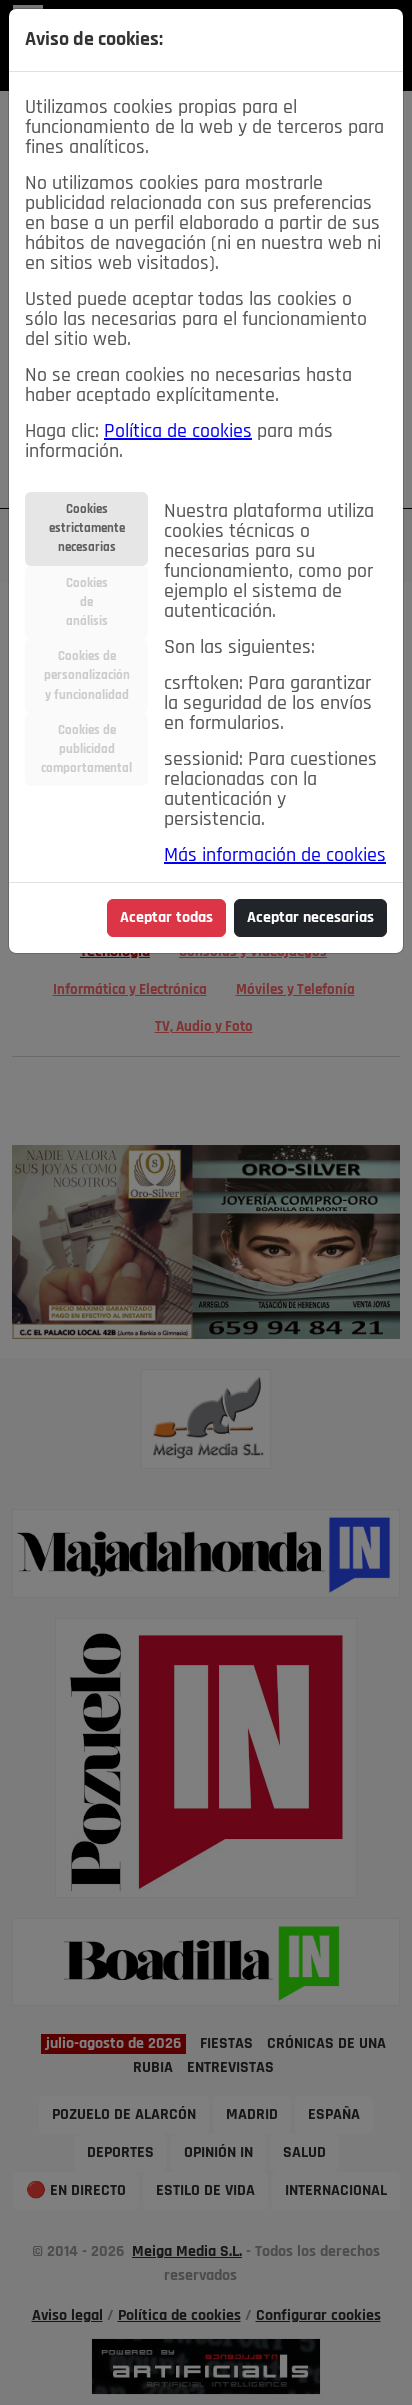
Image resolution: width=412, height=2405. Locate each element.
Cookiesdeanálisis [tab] (87, 602)
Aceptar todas (166, 918)
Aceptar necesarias (310, 918)
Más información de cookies (275, 856)
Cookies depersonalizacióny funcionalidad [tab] (87, 675)
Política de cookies (178, 432)
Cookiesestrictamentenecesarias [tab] (87, 528)
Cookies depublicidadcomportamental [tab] (86, 749)
